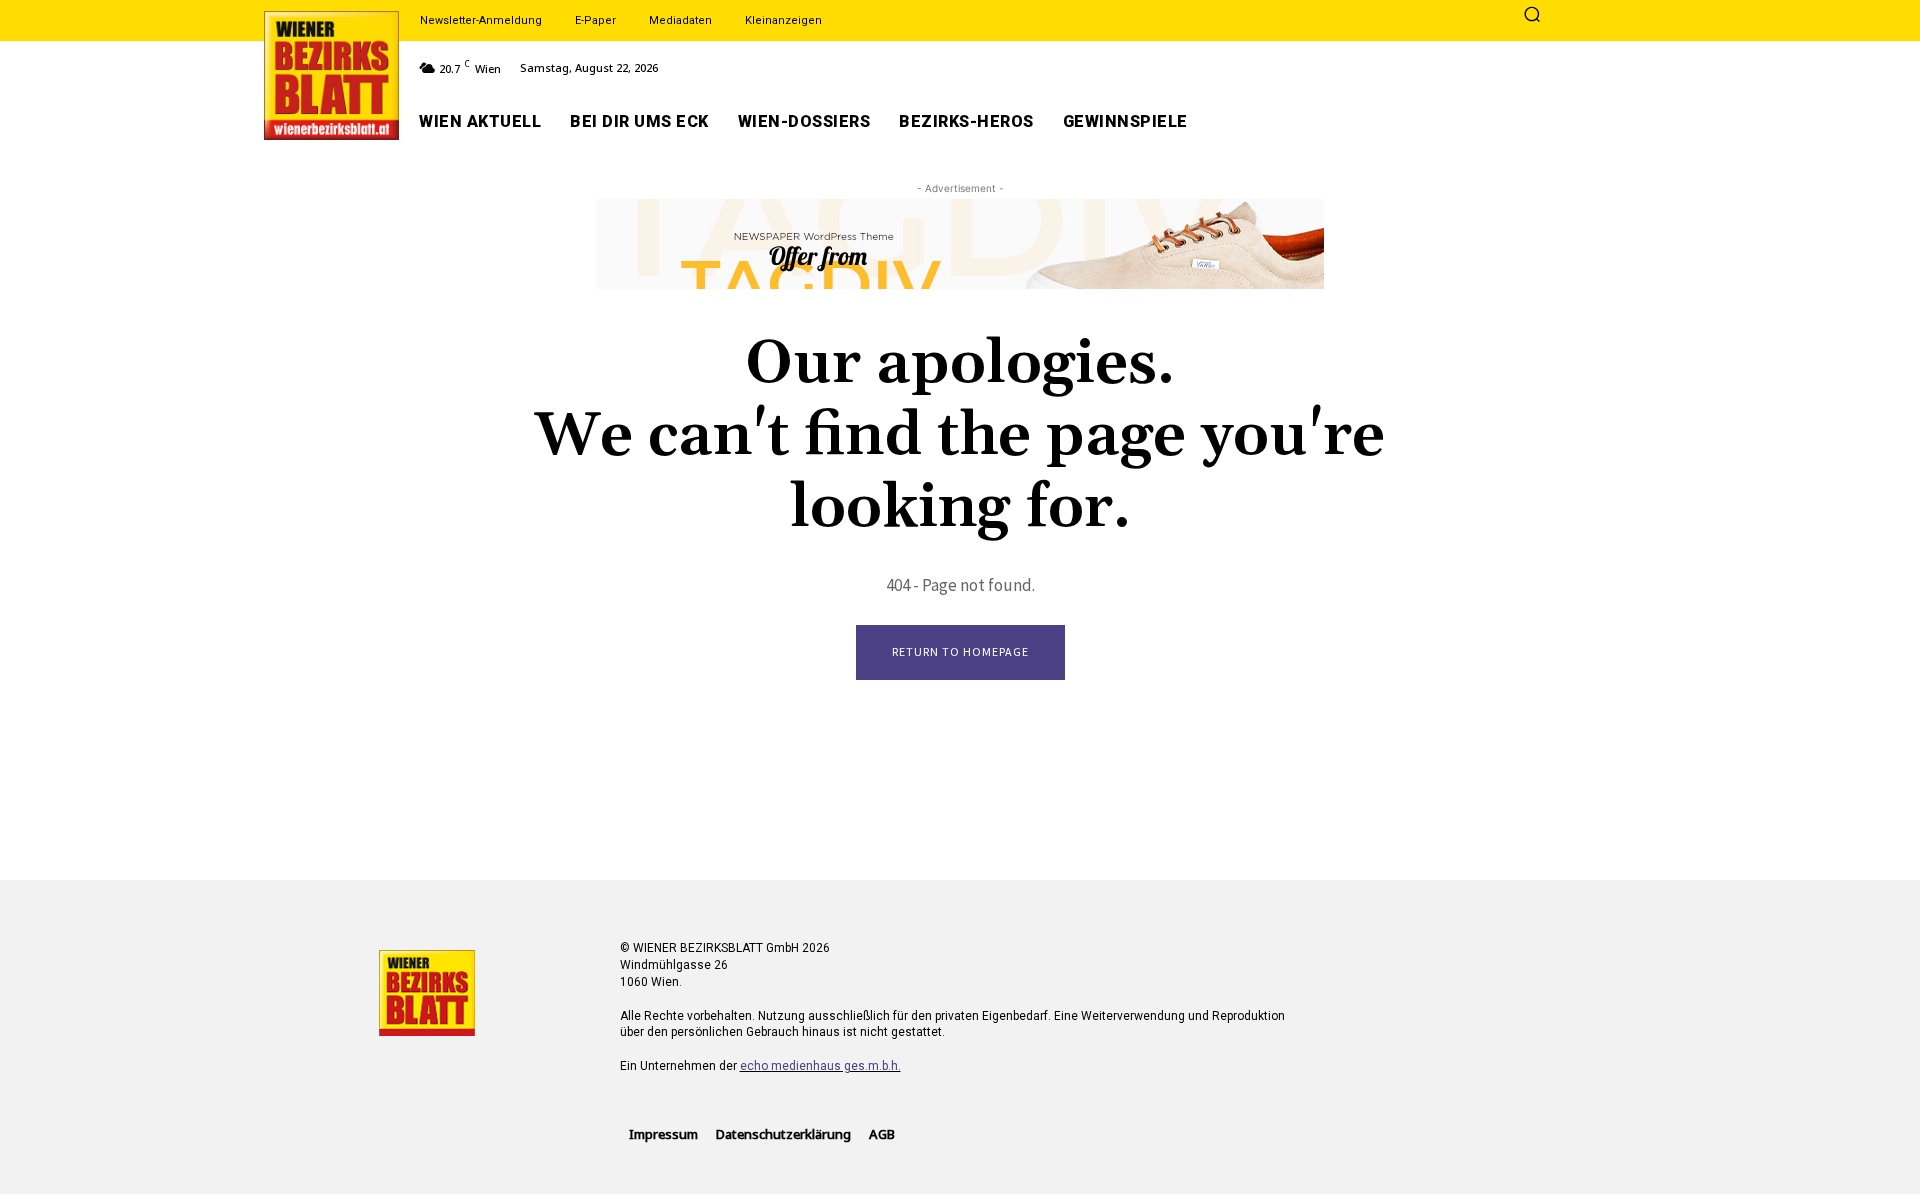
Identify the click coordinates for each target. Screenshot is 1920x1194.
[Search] (1532, 16)
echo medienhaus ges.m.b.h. (820, 1066)
